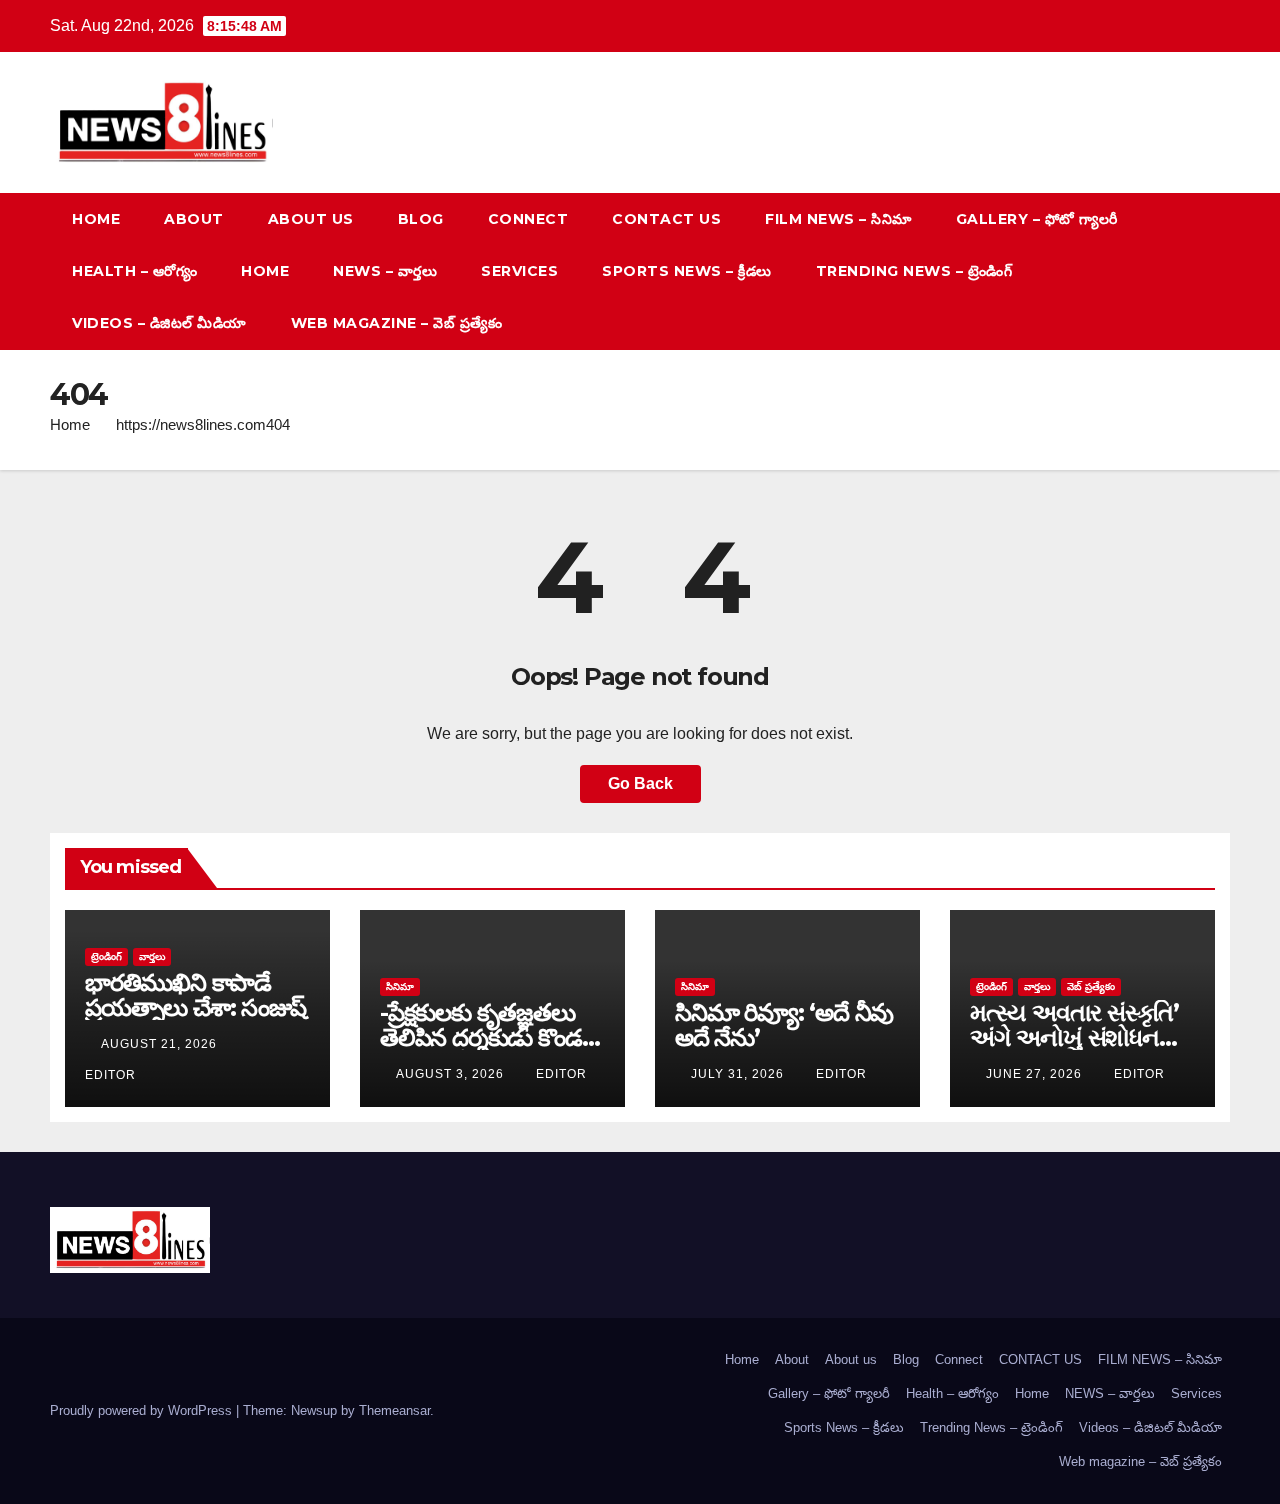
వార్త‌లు (152, 956)
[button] (1178, 270)
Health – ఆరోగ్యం (134, 271)
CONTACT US (666, 219)
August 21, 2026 (161, 1044)
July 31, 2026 (739, 1074)
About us (311, 219)
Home (96, 219)
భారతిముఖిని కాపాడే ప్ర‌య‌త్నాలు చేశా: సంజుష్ (195, 995)
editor (561, 1074)
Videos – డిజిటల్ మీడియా (159, 323)
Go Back (640, 783)
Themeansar (394, 1410)
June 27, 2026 (1036, 1074)
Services (519, 271)
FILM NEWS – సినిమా (838, 219)
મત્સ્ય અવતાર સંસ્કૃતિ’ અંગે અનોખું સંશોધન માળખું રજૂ (1074, 1037)
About (194, 219)
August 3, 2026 (452, 1074)
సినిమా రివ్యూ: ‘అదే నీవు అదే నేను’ (784, 1025)
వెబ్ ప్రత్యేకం (1091, 986)
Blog (421, 219)
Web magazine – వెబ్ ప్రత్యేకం (397, 323)
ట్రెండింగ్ (106, 956)
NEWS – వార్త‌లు (385, 271)
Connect (528, 219)
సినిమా (400, 986)
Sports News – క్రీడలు (687, 271)
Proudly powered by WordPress (143, 1410)
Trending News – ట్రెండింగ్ (914, 271)
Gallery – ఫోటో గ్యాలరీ (1037, 219)
